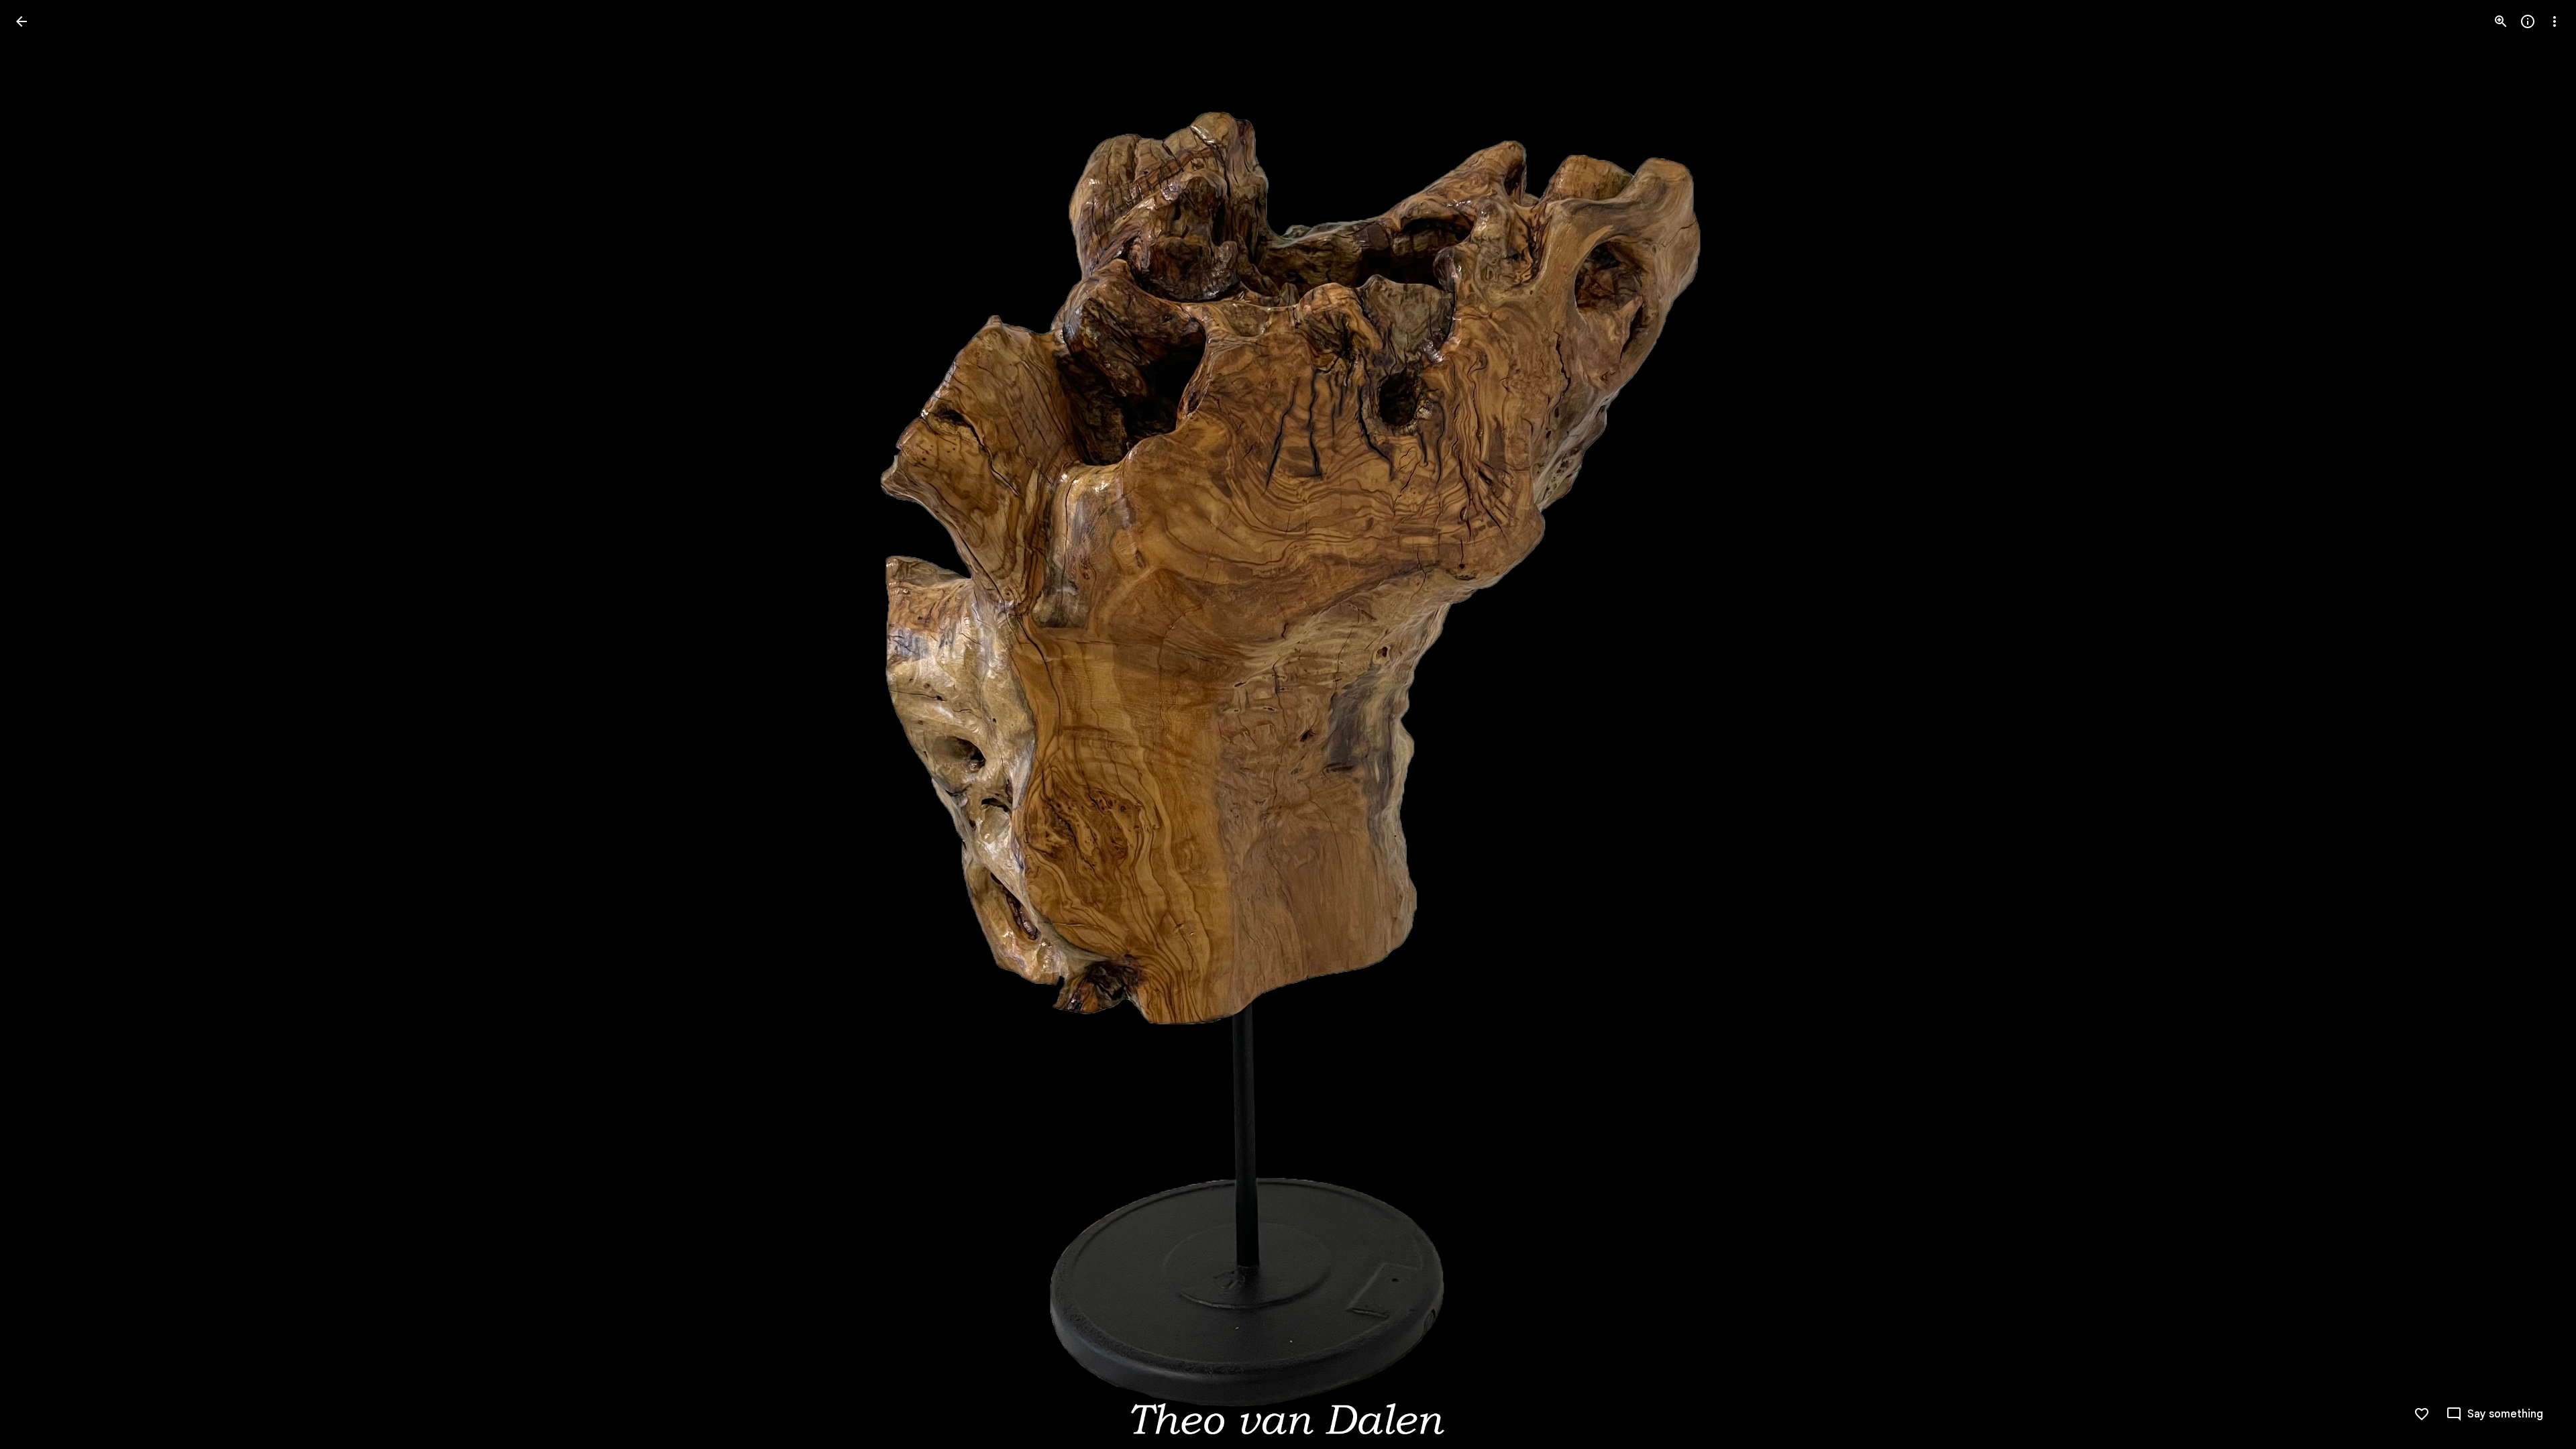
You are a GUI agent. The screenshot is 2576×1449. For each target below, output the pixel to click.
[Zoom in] (2501, 21)
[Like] (2422, 1414)
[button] (38, 724)
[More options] (2555, 21)
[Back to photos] (21, 21)
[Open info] (2528, 21)
